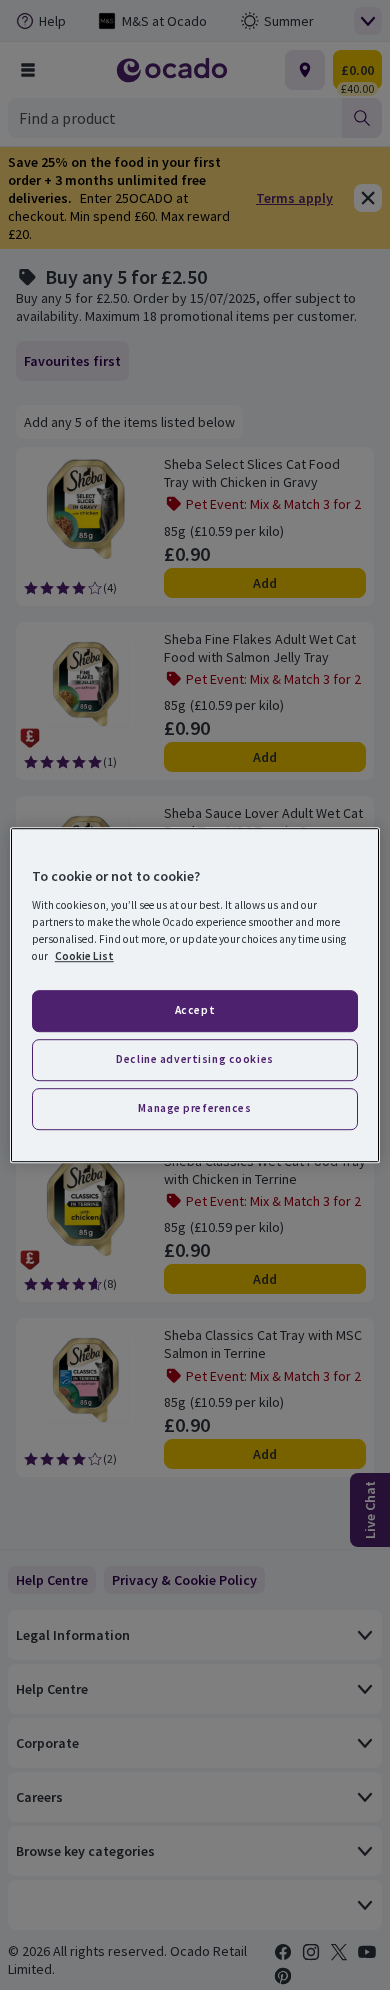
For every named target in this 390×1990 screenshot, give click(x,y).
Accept (195, 1010)
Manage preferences (194, 1108)
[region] (195, 995)
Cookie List (84, 956)
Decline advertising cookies (194, 1059)
